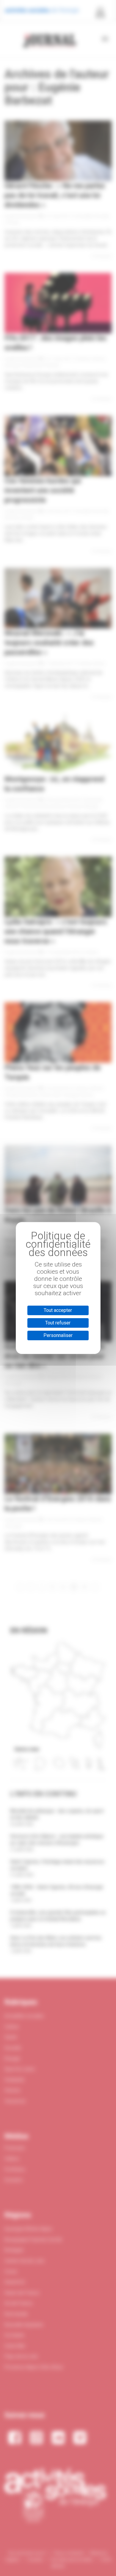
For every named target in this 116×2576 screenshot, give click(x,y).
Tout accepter (58, 1310)
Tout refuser (58, 1323)
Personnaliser (58, 1335)
